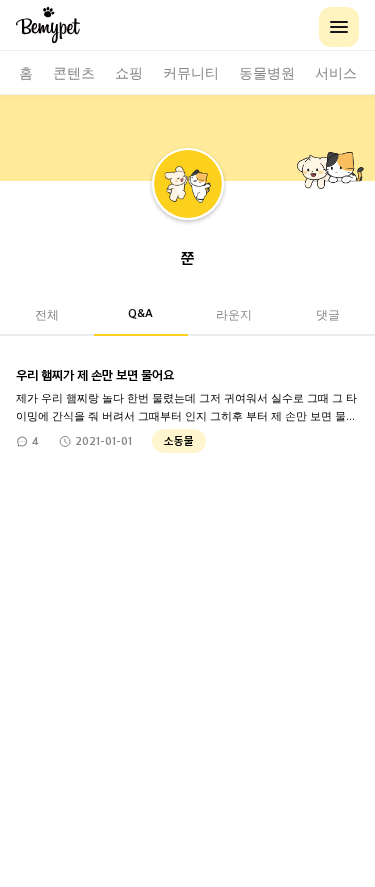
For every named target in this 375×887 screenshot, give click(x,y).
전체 (47, 313)
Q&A (140, 313)
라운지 (234, 313)
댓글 (328, 313)
